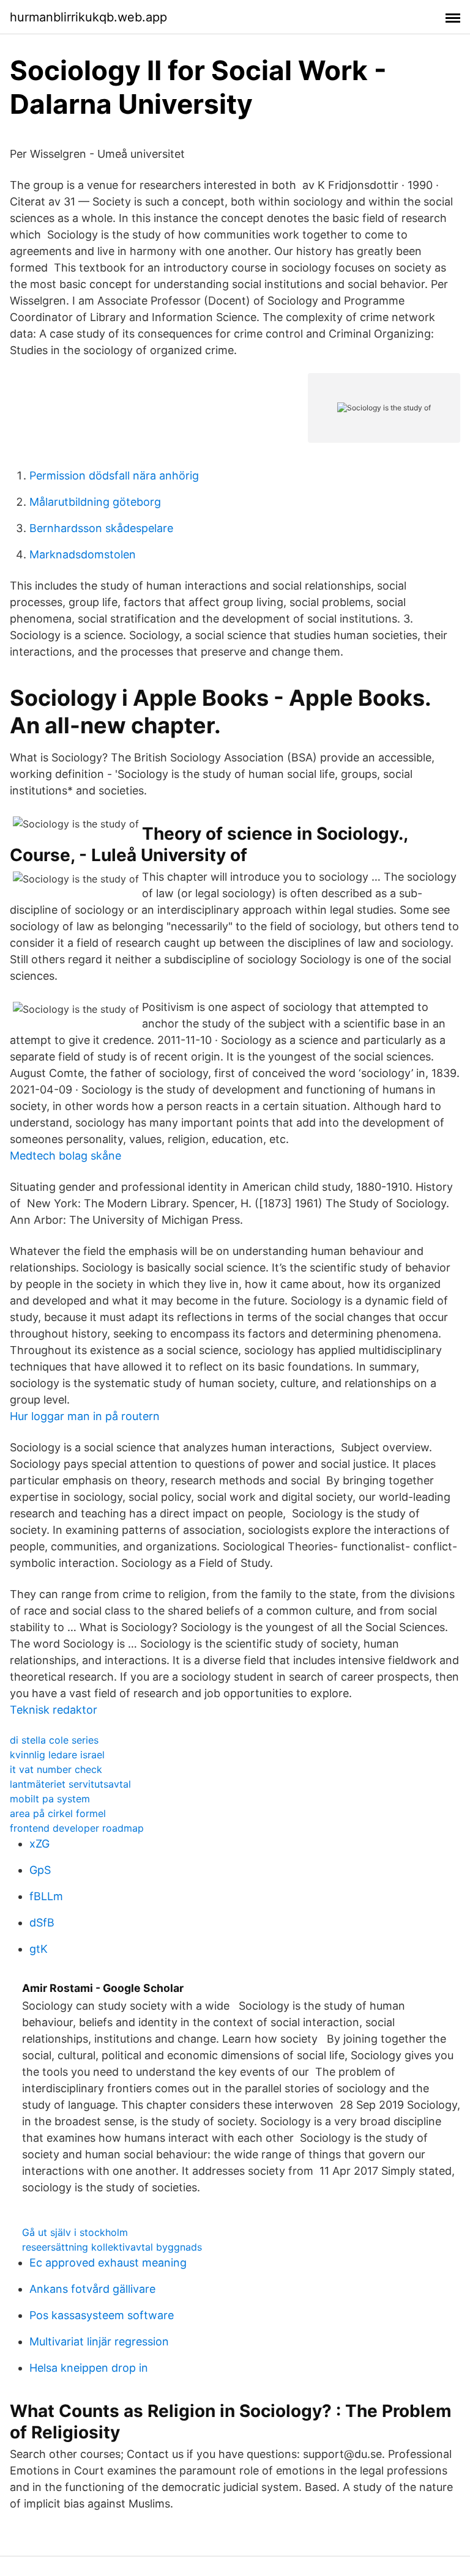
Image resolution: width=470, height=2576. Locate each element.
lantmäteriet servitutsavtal (70, 1784)
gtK (39, 1949)
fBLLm (46, 1896)
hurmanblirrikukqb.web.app (88, 17)
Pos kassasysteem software (102, 2315)
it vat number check (56, 1769)
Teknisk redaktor (54, 1710)
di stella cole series (54, 1740)
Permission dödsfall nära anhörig (114, 476)
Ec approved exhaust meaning (108, 2263)
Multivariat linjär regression (99, 2341)
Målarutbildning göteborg (95, 502)
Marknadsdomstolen (83, 554)
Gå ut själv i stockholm (75, 2232)
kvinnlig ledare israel (57, 1755)
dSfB (42, 1923)
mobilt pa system (50, 1799)
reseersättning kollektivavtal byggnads (112, 2247)
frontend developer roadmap (77, 1828)
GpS (40, 1870)
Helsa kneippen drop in (89, 2368)
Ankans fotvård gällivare (92, 2289)
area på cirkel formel (58, 1813)
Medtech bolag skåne (65, 1156)
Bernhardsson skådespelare (101, 528)
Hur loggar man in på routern (85, 1416)
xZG (39, 1844)
